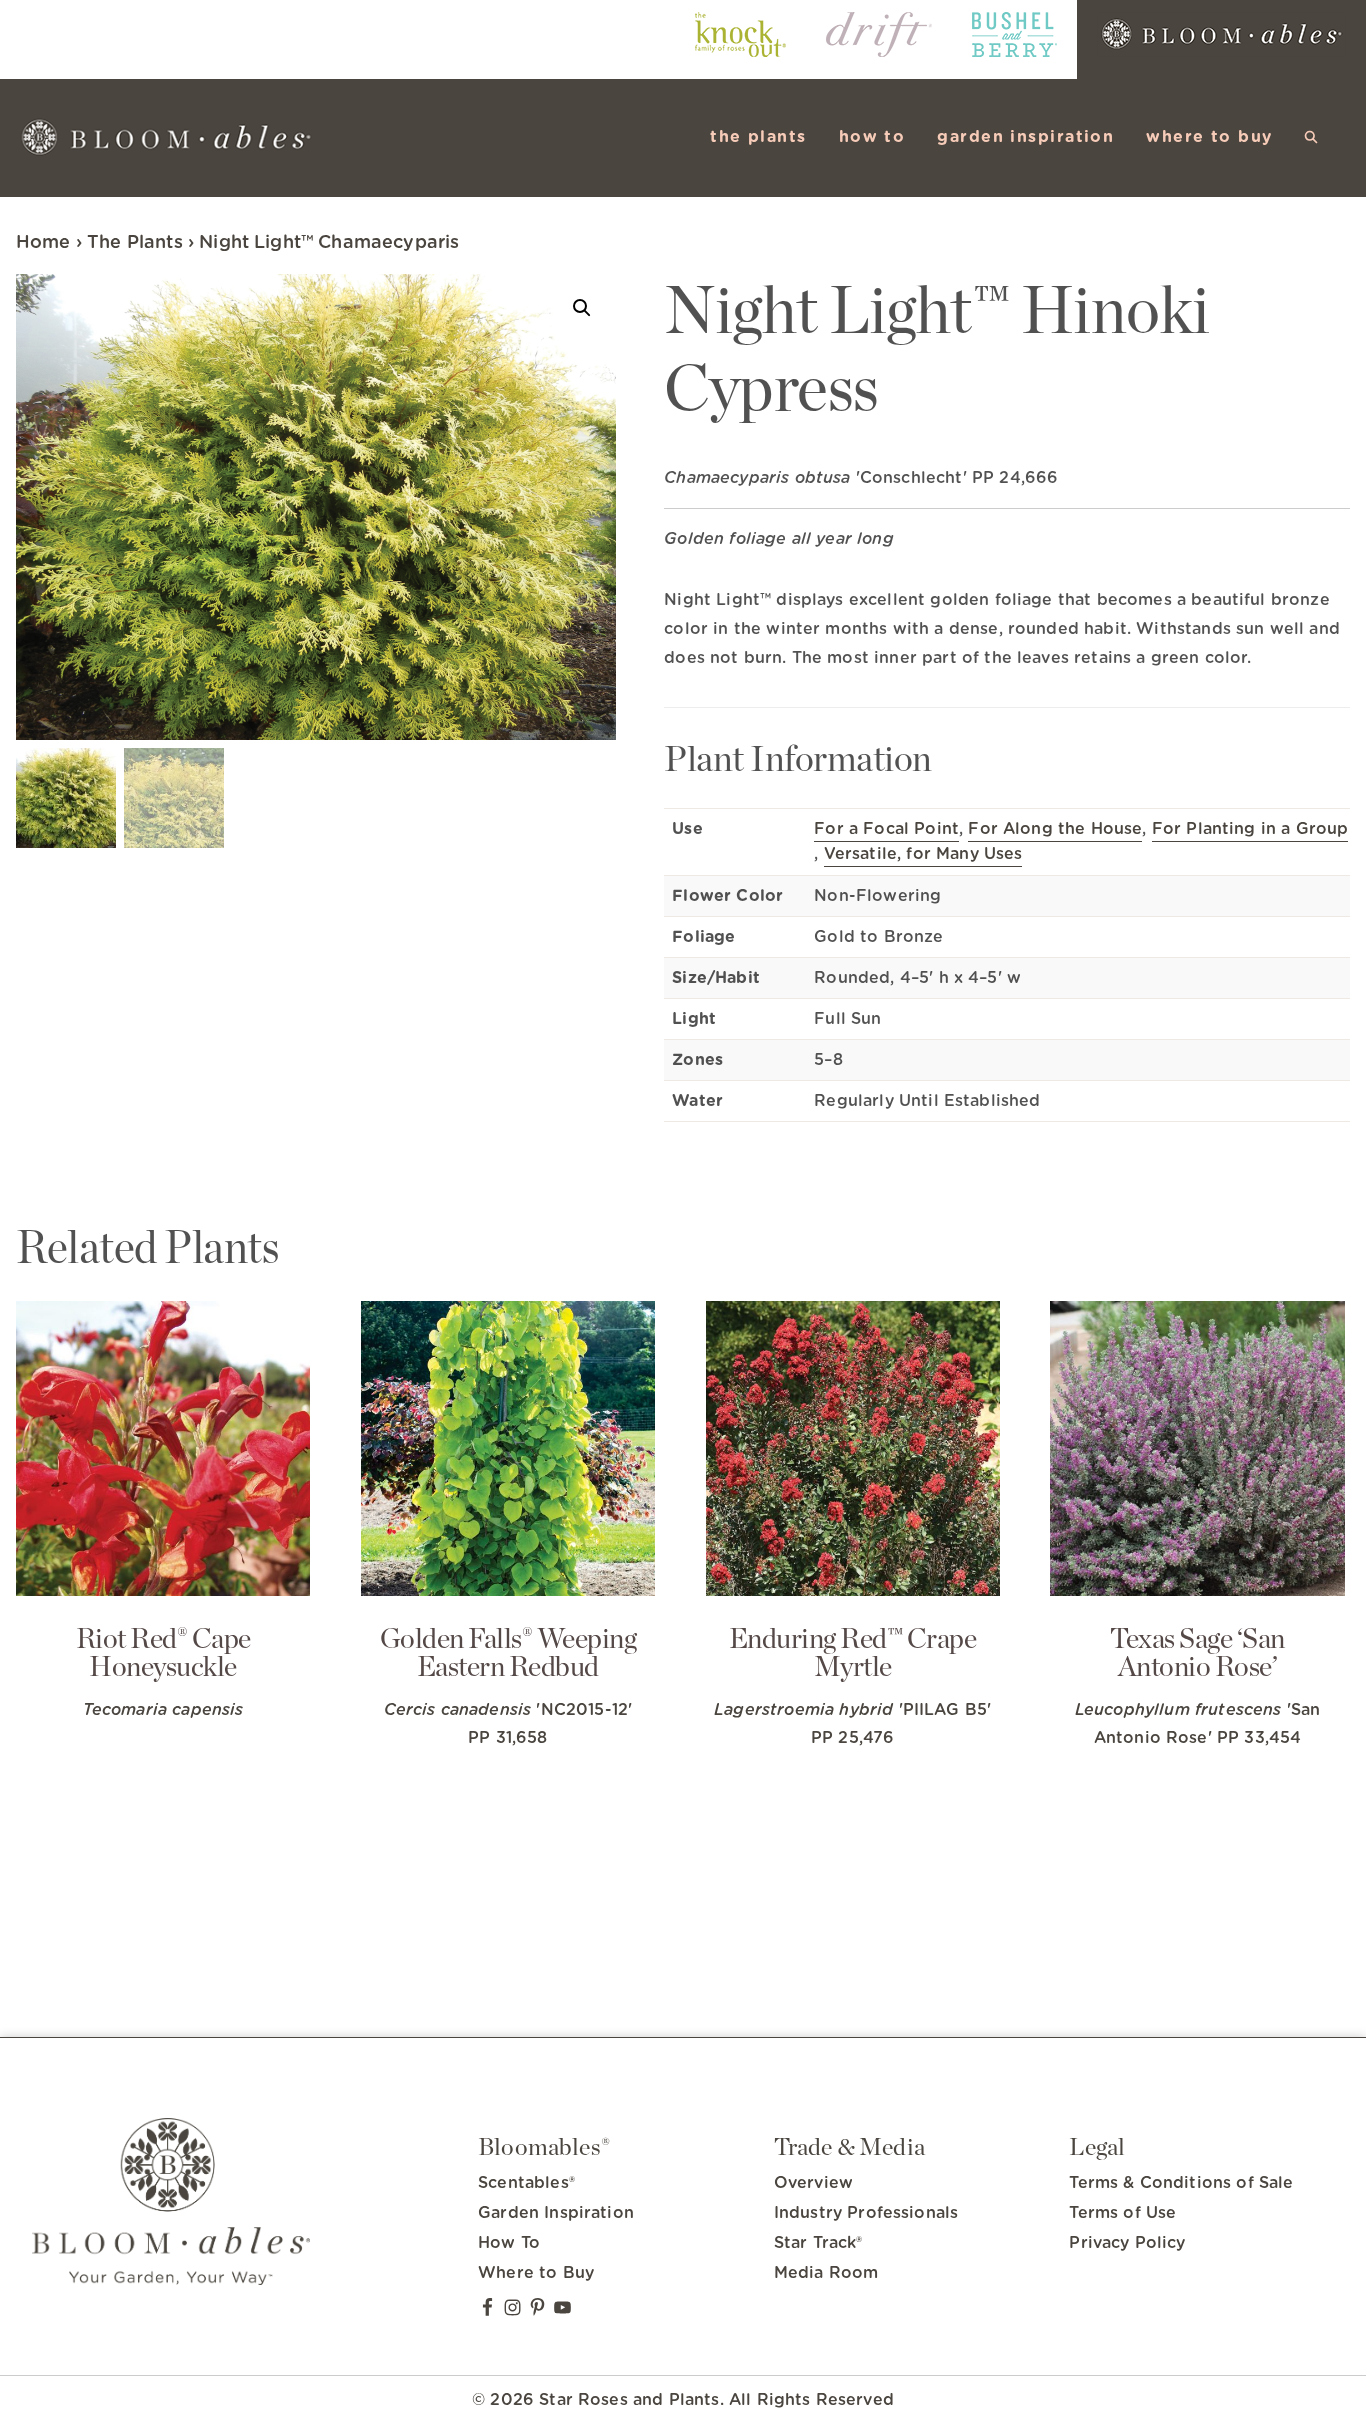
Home (43, 243)
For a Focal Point (886, 829)
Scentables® (526, 2183)
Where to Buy (536, 2273)
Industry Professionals (866, 2213)
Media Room (826, 2273)
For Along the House (1055, 829)
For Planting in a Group (1250, 829)
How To (509, 2243)
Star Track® (818, 2243)
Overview (813, 2183)
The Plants (135, 243)
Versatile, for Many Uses (923, 854)
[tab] (1007, 633)
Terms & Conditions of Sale (1181, 2183)
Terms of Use (1122, 2213)
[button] (1311, 137)
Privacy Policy (1127, 2243)
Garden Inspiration (556, 2213)
